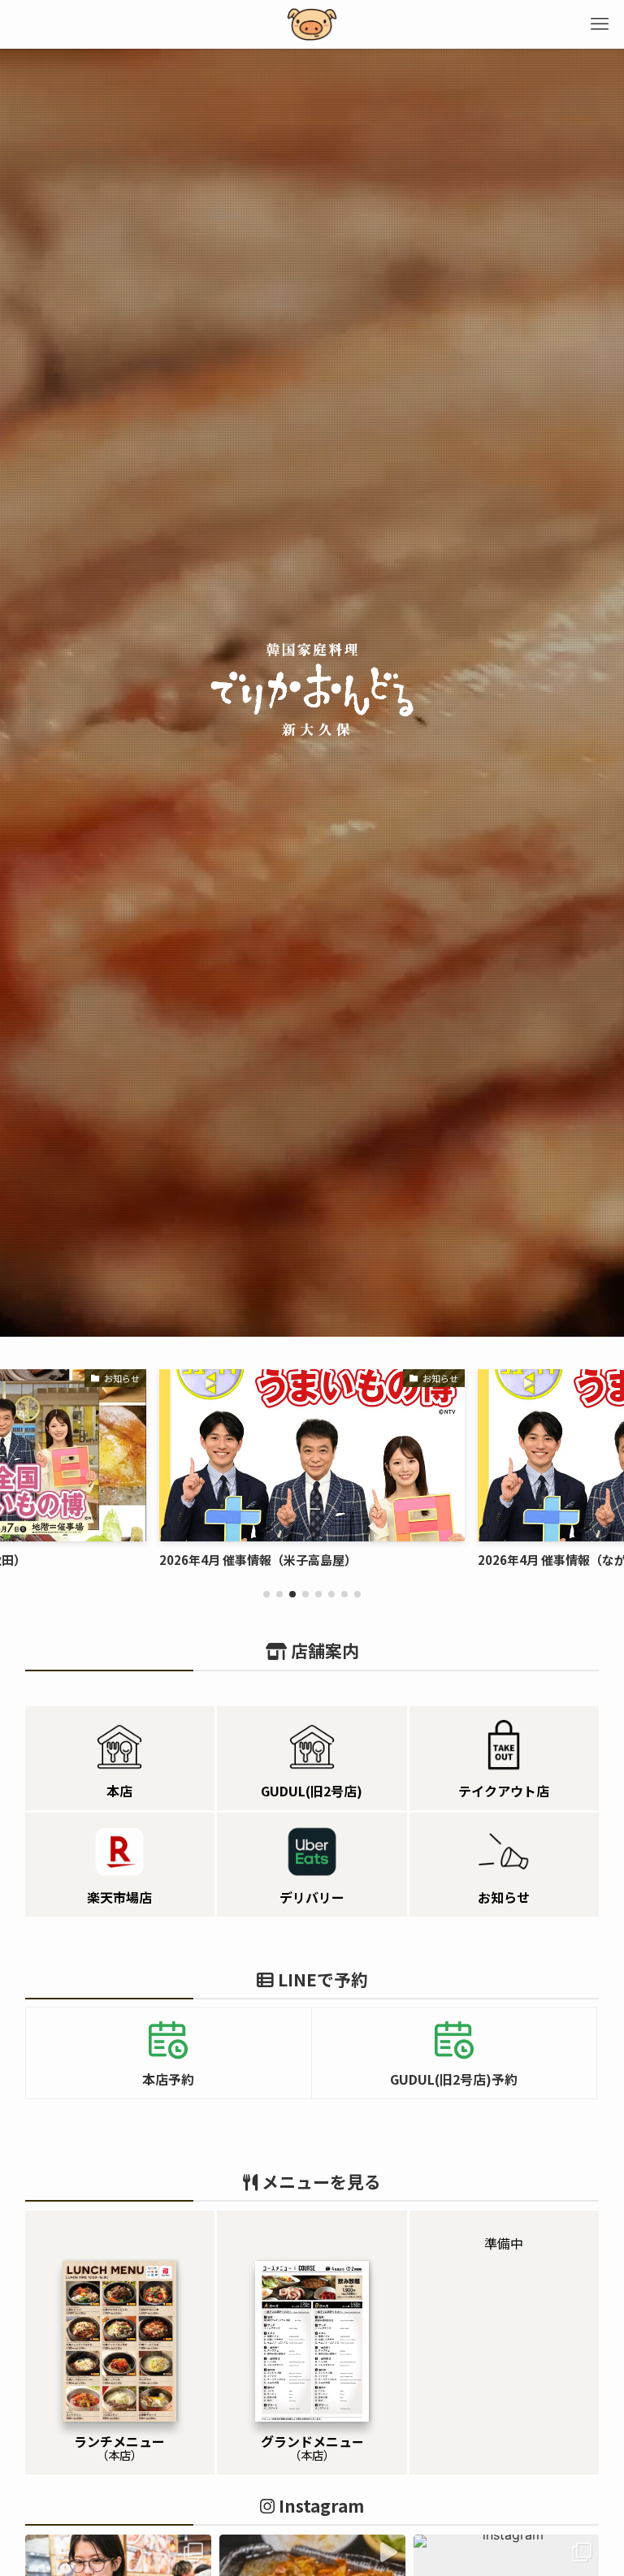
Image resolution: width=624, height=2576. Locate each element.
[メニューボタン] (600, 24)
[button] (266, 1594)
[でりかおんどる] (312, 24)
